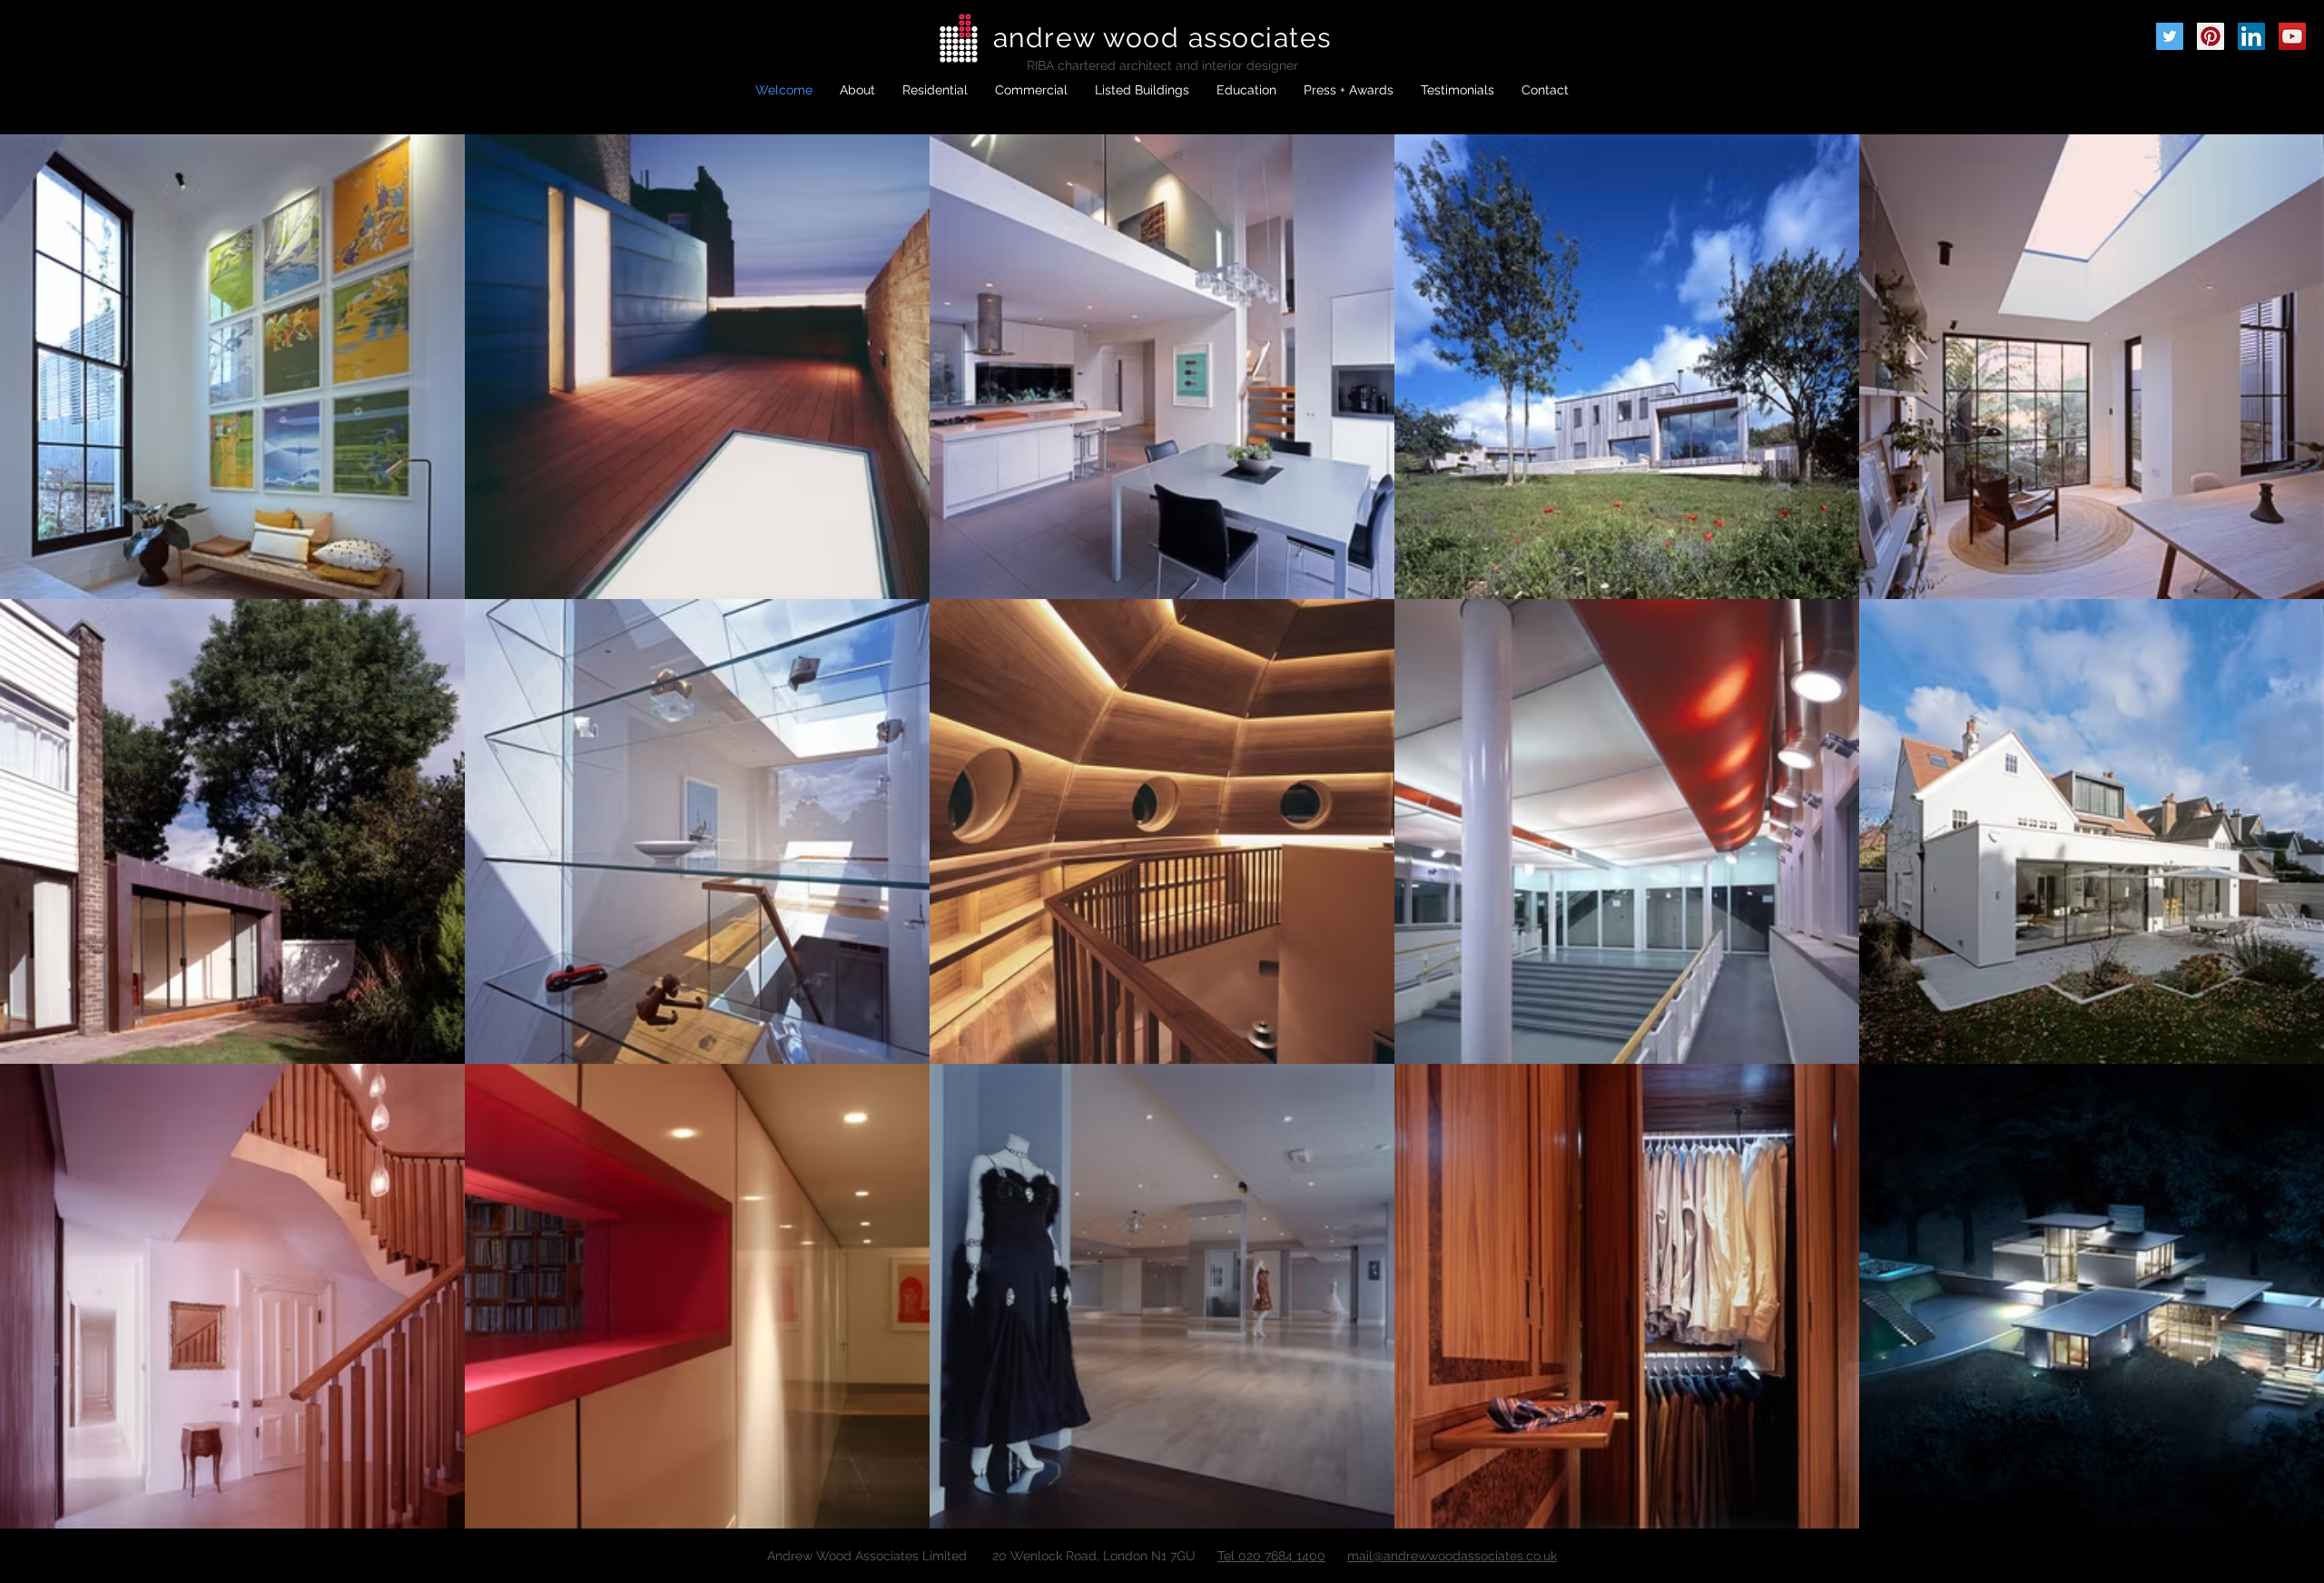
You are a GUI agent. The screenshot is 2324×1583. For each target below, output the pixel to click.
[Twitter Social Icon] (2170, 36)
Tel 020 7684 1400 (1271, 1556)
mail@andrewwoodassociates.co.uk (1452, 1556)
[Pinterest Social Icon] (2211, 36)
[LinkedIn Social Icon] (2251, 36)
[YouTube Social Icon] (2292, 36)
